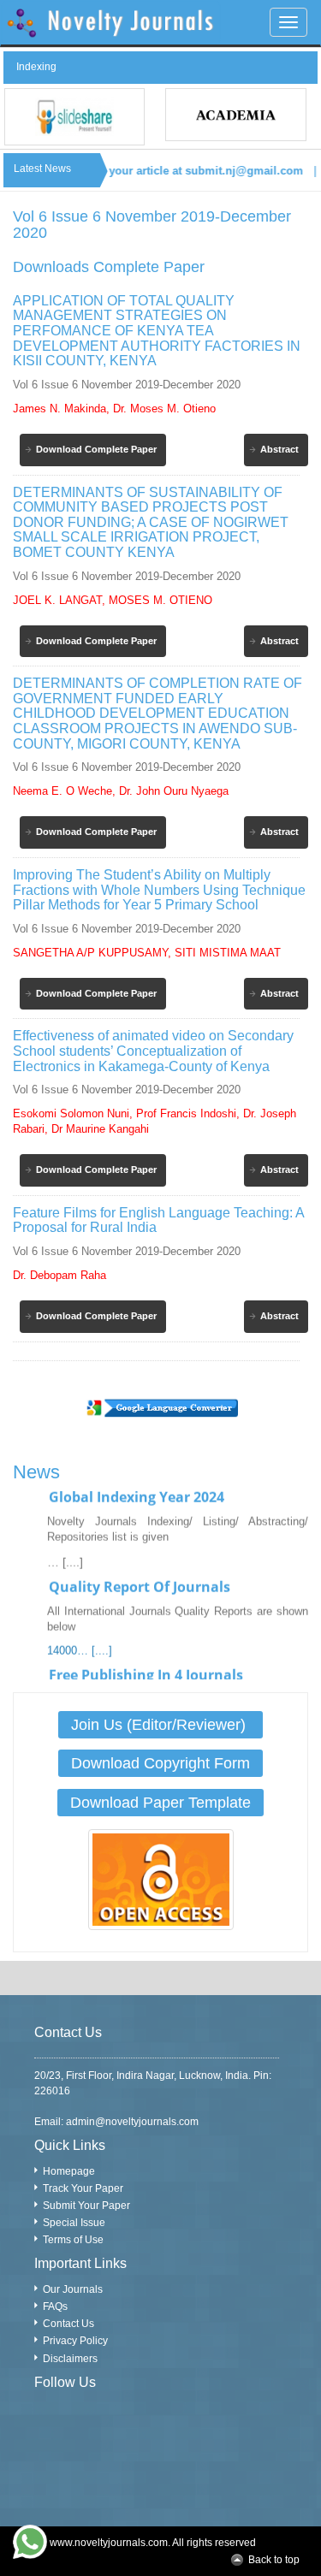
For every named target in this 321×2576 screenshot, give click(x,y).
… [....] (65, 1552)
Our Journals (73, 2289)
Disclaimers (70, 2359)
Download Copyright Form (160, 1763)
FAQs (55, 2307)
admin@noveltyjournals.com (132, 2122)
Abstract (279, 449)
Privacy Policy (75, 2341)
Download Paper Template (160, 1803)
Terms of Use (73, 2240)
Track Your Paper (83, 2188)
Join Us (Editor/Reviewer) (160, 1725)
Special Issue (74, 2223)
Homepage (69, 2171)
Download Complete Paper (96, 449)
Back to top (274, 2560)
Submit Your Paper (86, 2206)
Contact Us (68, 2324)
